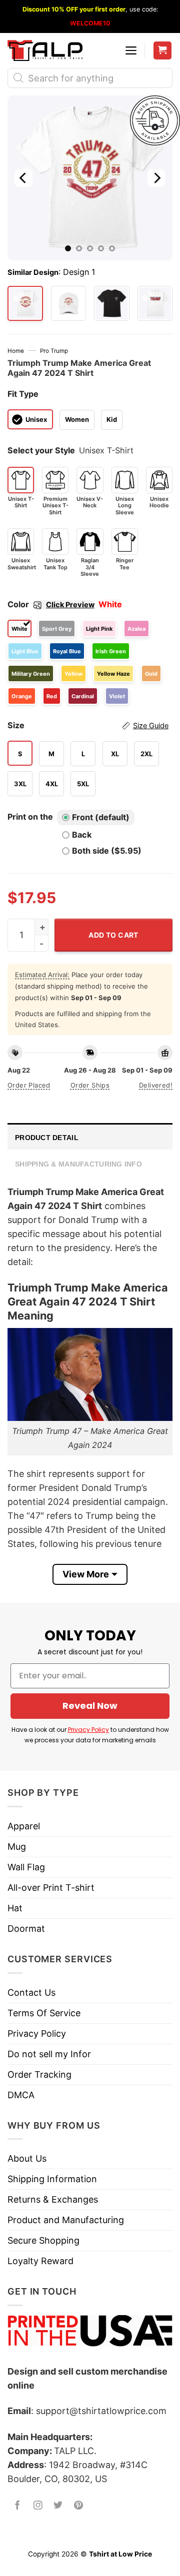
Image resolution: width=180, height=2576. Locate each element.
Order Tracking (39, 2074)
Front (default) (101, 817)
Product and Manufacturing (66, 2220)
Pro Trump (54, 351)
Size (88, 725)
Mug (17, 1847)
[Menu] (131, 50)
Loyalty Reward (40, 2261)
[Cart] (163, 51)
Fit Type (23, 394)
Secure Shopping (43, 2240)
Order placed (29, 1085)
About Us (27, 2158)
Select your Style (41, 450)
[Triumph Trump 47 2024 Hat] (69, 304)
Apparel (24, 1826)
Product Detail (47, 1138)
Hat (15, 1908)
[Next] (156, 178)
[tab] (90, 1136)
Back (82, 835)
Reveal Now (90, 1706)
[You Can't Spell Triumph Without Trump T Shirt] (155, 304)
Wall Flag (26, 1867)
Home (16, 351)
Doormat (26, 1929)
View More (86, 1574)
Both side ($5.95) (107, 851)
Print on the (30, 817)
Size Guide (151, 726)
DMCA (21, 2095)
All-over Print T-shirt (51, 1888)
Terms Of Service (44, 2013)
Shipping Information (52, 2179)
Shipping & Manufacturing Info (78, 1164)
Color (51, 604)
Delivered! (156, 1085)
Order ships (90, 1085)
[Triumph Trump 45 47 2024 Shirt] (112, 304)
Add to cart (113, 935)
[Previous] (23, 178)
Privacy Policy (88, 1730)
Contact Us (31, 1992)
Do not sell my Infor (49, 2054)
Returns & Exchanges (53, 2199)
